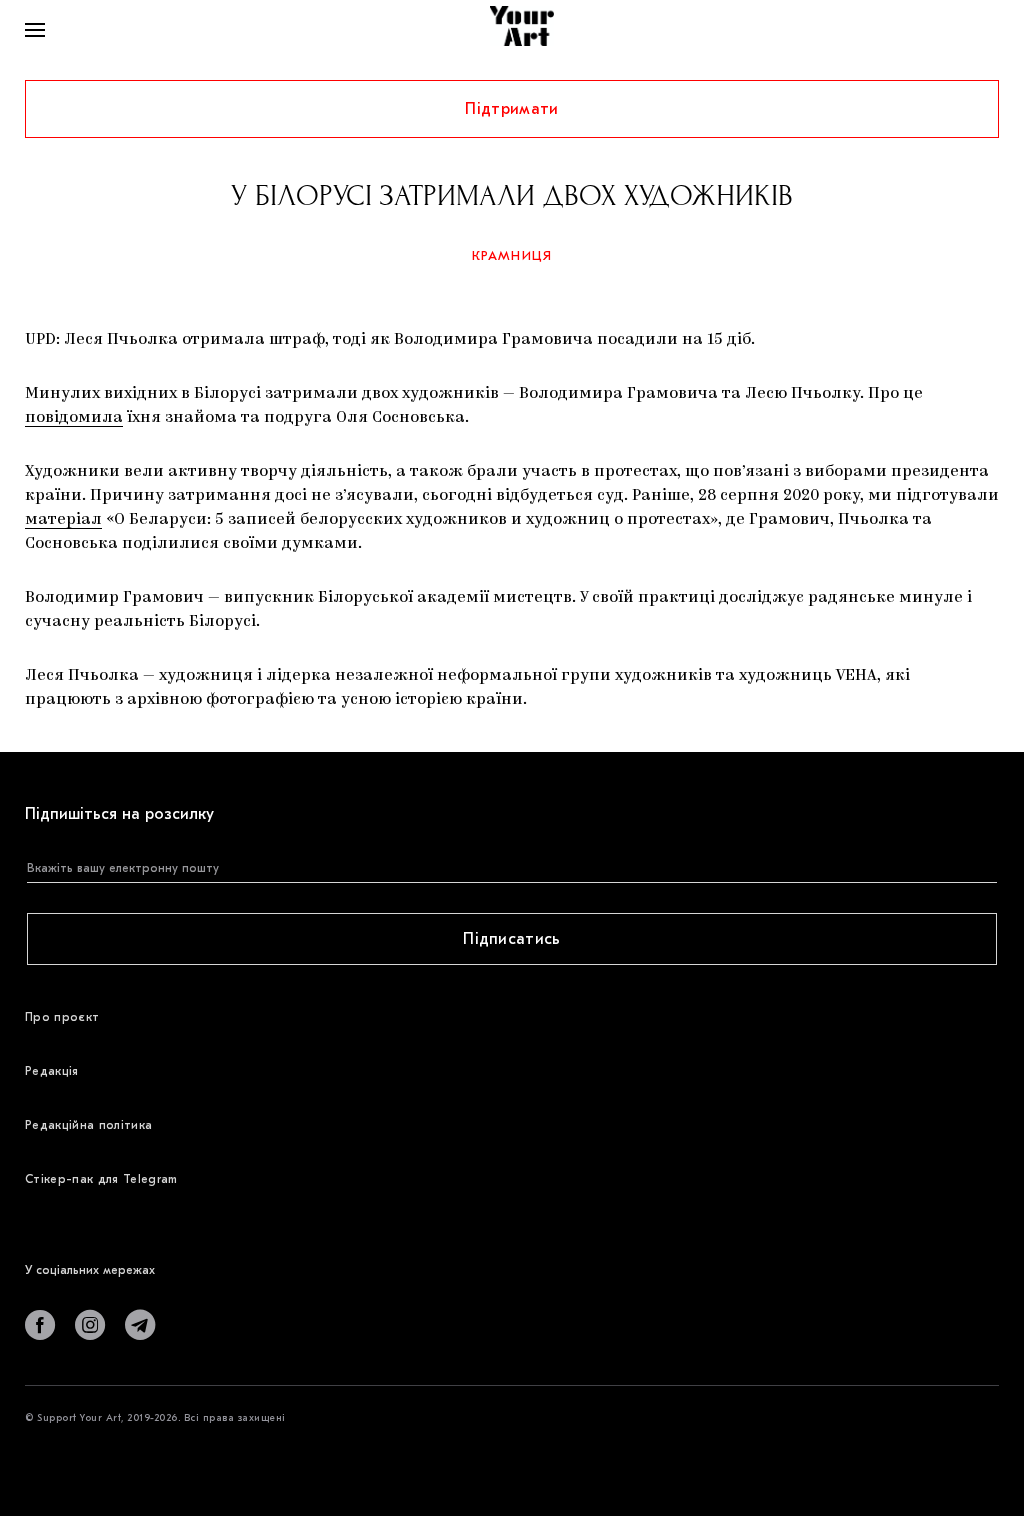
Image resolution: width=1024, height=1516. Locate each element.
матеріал (63, 520)
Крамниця (512, 255)
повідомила (74, 418)
